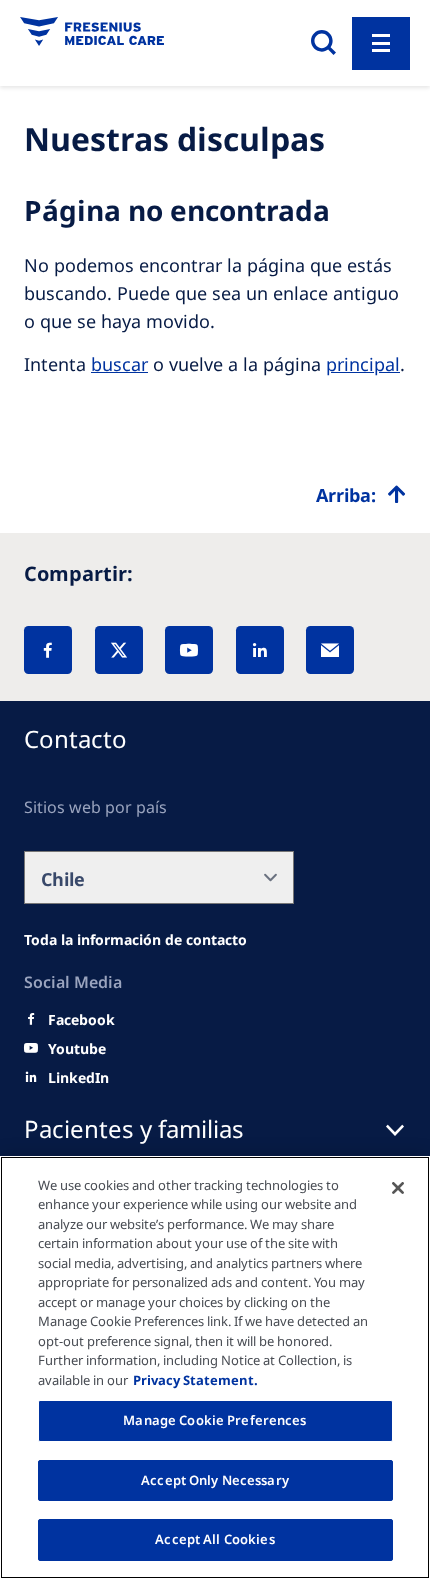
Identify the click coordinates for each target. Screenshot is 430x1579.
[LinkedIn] (260, 650)
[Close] (398, 1188)
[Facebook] (48, 650)
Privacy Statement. (195, 1380)
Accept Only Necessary (215, 1480)
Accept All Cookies (214, 1539)
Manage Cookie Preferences (214, 1420)
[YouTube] (189, 650)
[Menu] (381, 43)
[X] (119, 650)
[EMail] (330, 650)
